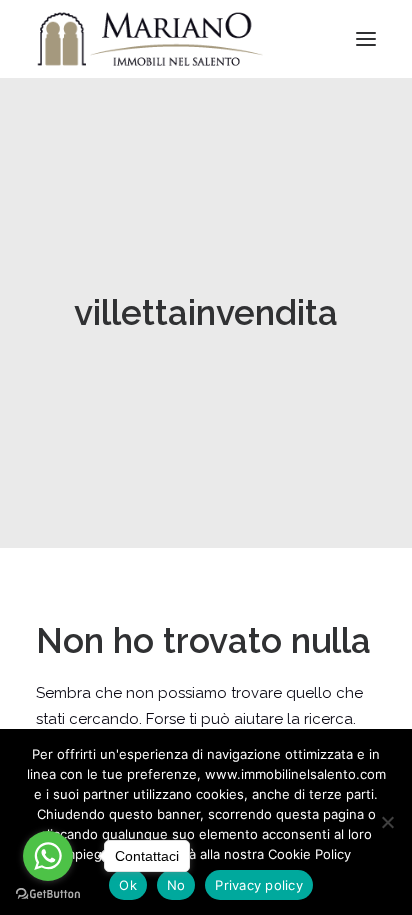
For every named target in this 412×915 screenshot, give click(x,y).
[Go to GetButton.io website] (48, 894)
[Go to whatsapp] (48, 856)
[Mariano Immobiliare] (150, 39)
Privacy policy (259, 885)
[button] (366, 39)
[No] (387, 822)
